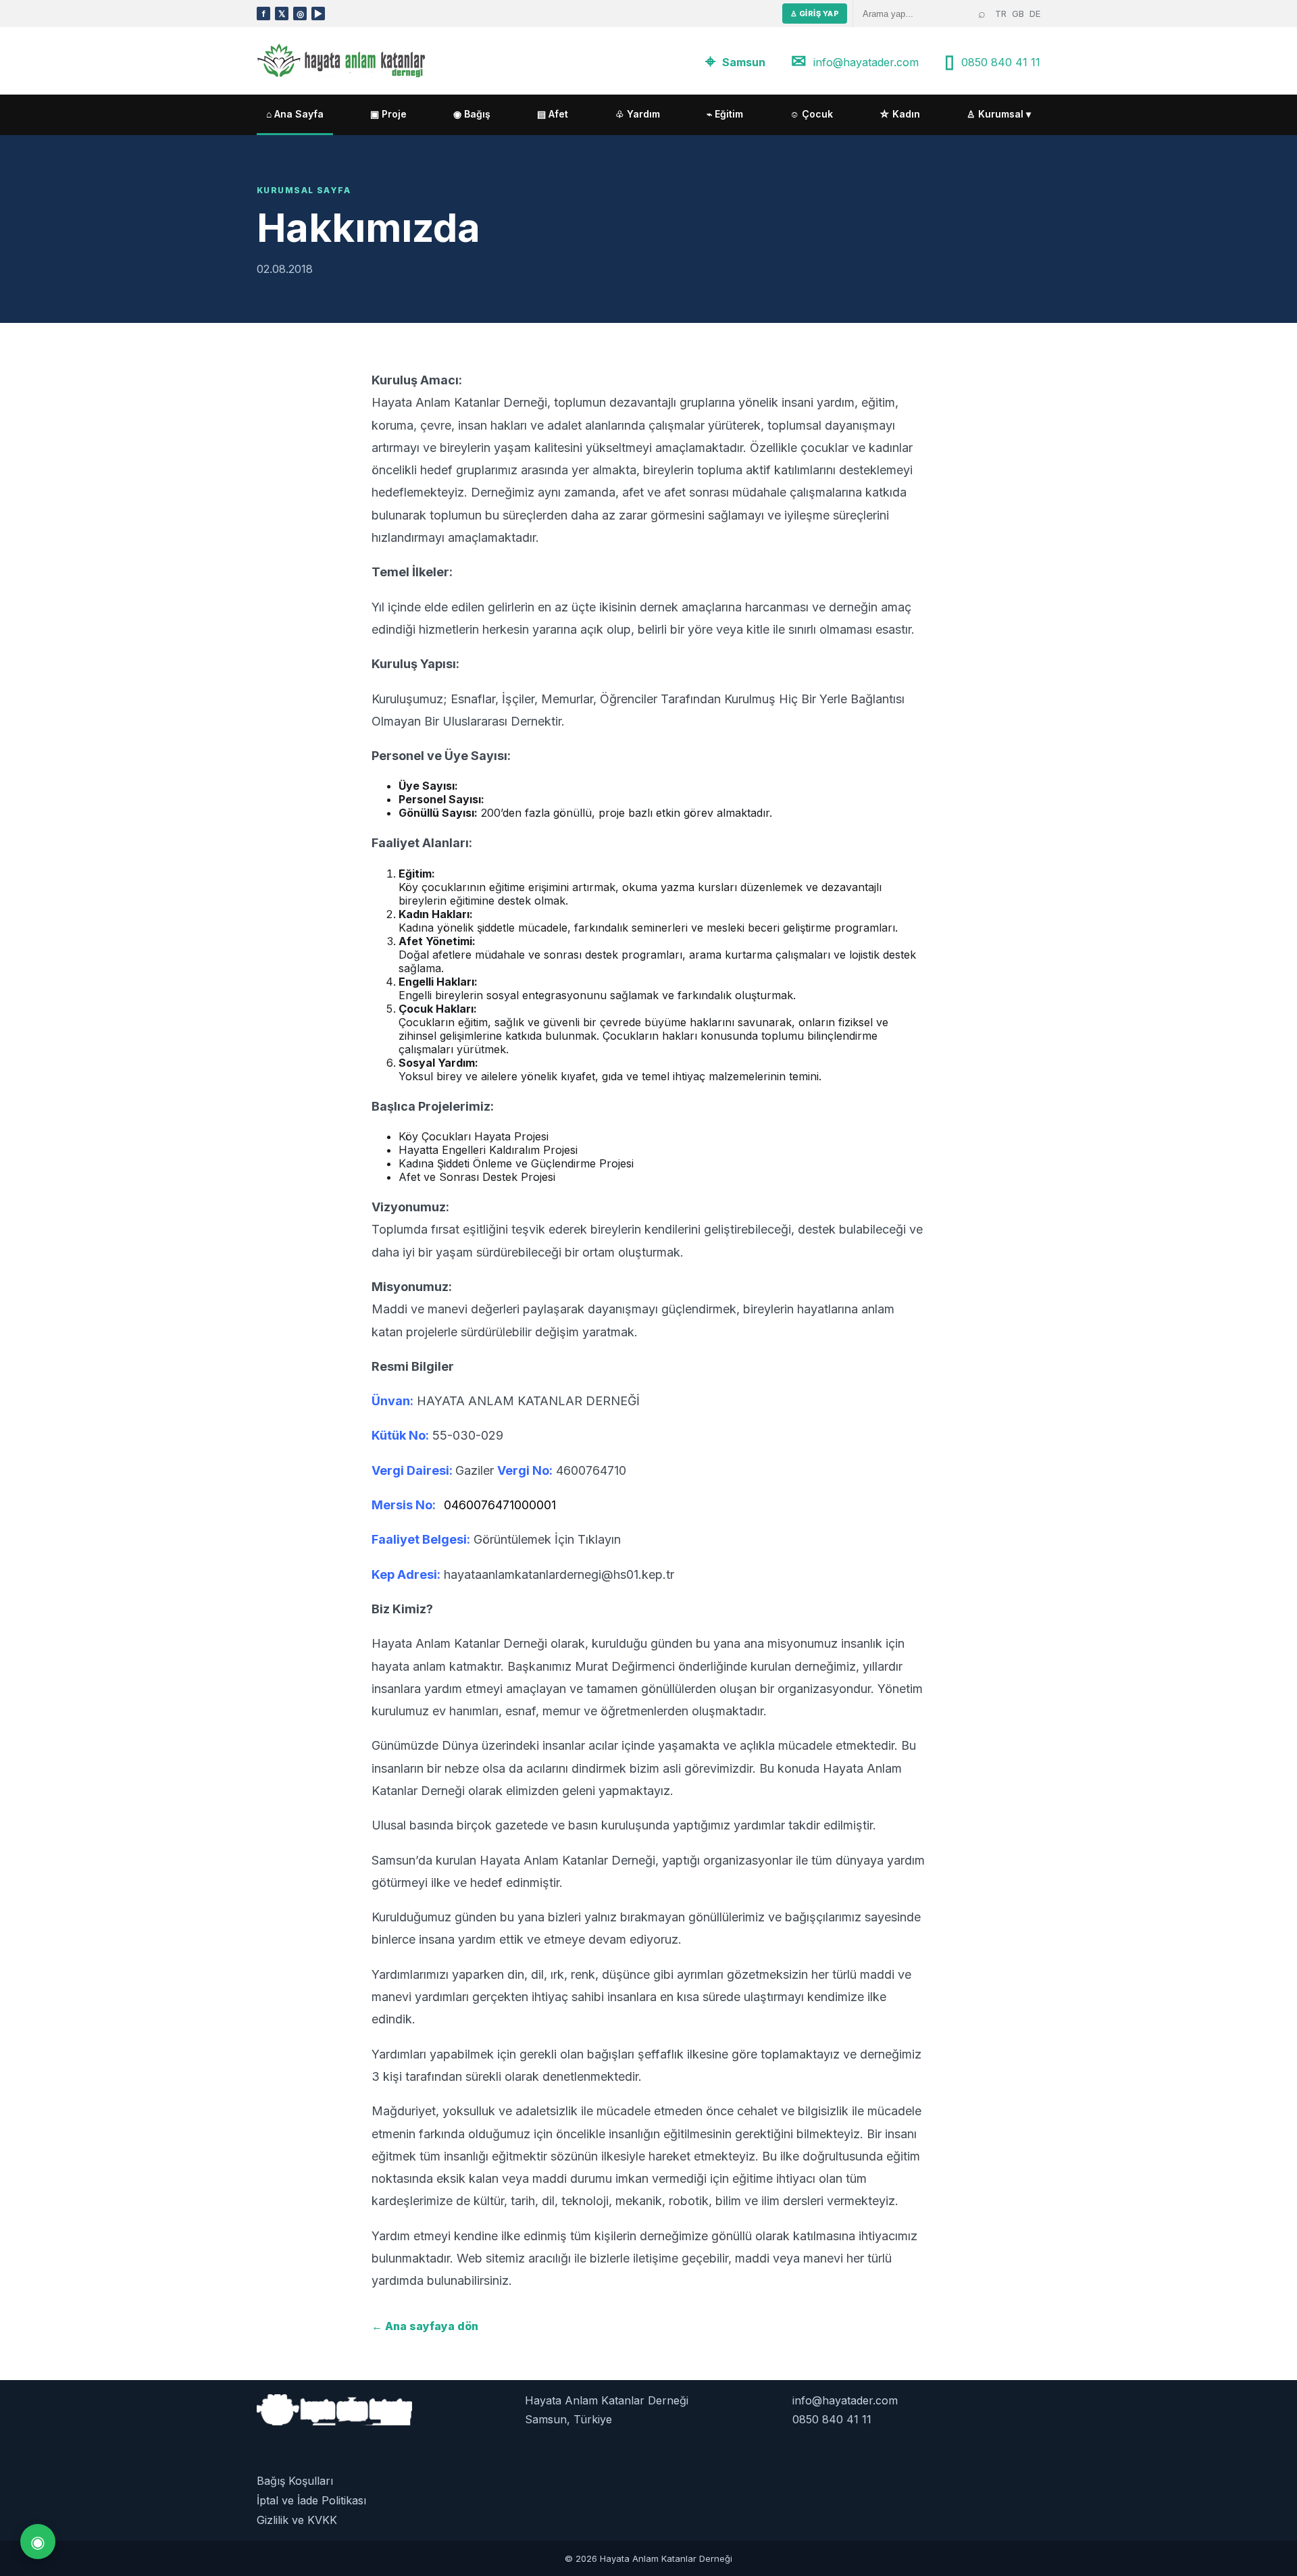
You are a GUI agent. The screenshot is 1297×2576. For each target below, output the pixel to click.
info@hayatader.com (866, 62)
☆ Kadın (900, 114)
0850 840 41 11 (1001, 62)
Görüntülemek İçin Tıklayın (547, 1539)
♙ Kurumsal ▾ (999, 114)
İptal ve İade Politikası (311, 2500)
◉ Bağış (472, 114)
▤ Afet (553, 114)
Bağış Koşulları (295, 2481)
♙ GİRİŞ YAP (815, 14)
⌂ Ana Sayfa (295, 114)
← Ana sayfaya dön (425, 2326)
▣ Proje (388, 114)
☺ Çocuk (811, 114)
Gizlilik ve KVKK (297, 2520)
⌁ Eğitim (725, 114)
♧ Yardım (638, 114)
